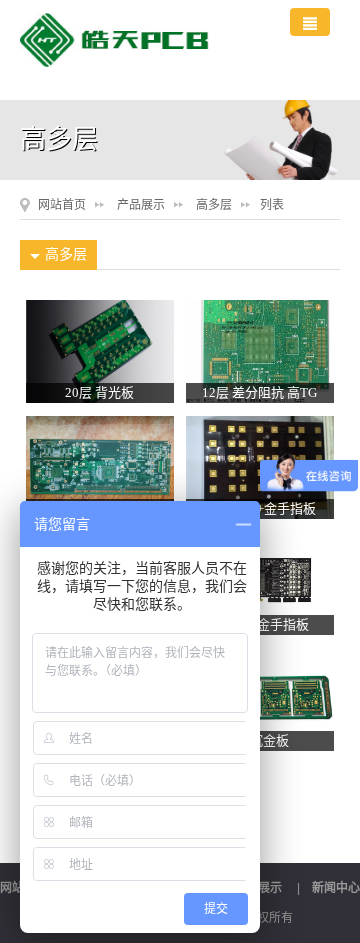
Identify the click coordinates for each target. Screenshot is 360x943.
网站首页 (62, 205)
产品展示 (141, 205)
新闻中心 (336, 888)
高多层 (214, 205)
